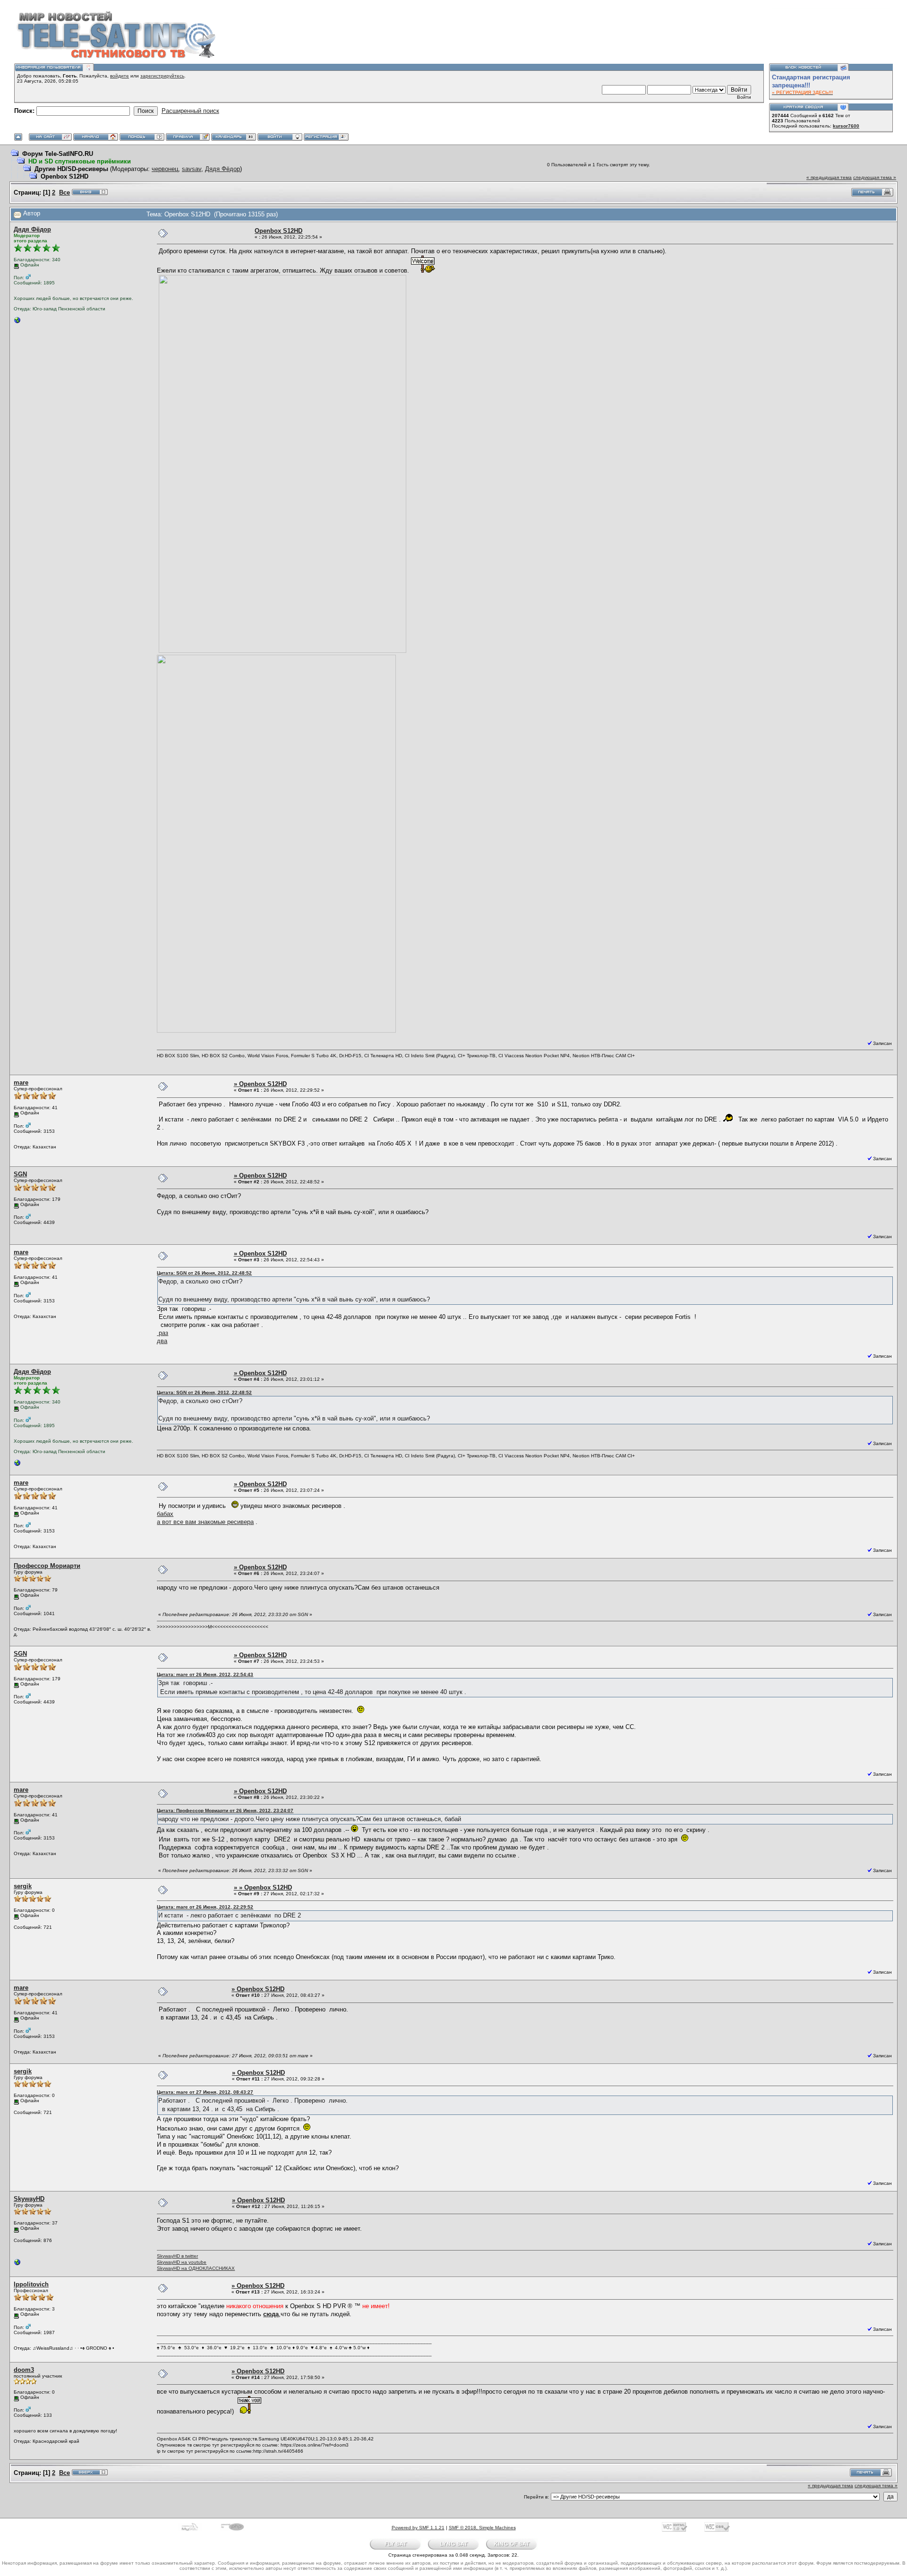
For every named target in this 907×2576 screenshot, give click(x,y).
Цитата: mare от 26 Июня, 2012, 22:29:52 (205, 1907)
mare (21, 1083)
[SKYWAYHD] (17, 2264)
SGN (20, 1174)
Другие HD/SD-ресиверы (71, 169)
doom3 (24, 2370)
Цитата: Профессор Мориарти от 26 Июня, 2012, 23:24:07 (225, 1810)
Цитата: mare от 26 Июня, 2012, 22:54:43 (205, 1674)
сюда (271, 2314)
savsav (192, 169)
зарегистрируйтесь (162, 76)
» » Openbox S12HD (263, 1887)
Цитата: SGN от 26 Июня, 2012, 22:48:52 (204, 1273)
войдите (120, 76)
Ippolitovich (31, 2284)
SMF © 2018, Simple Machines (482, 2528)
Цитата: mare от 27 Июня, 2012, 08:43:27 (205, 2092)
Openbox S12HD (64, 176)
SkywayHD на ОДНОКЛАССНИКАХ (196, 2268)
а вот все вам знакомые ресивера (205, 1522)
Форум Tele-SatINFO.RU (58, 154)
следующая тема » (875, 177)
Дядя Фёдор (222, 169)
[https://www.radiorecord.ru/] (17, 322)
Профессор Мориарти (47, 1566)
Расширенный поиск (190, 111)
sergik (23, 1886)
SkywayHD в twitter (177, 2256)
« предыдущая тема (829, 177)
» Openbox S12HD (260, 1084)
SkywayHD (29, 2199)
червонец (165, 169)
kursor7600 (846, 126)
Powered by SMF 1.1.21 (418, 2528)
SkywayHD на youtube (182, 2262)
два (162, 1341)
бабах (165, 1514)
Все (64, 193)
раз (163, 1333)
